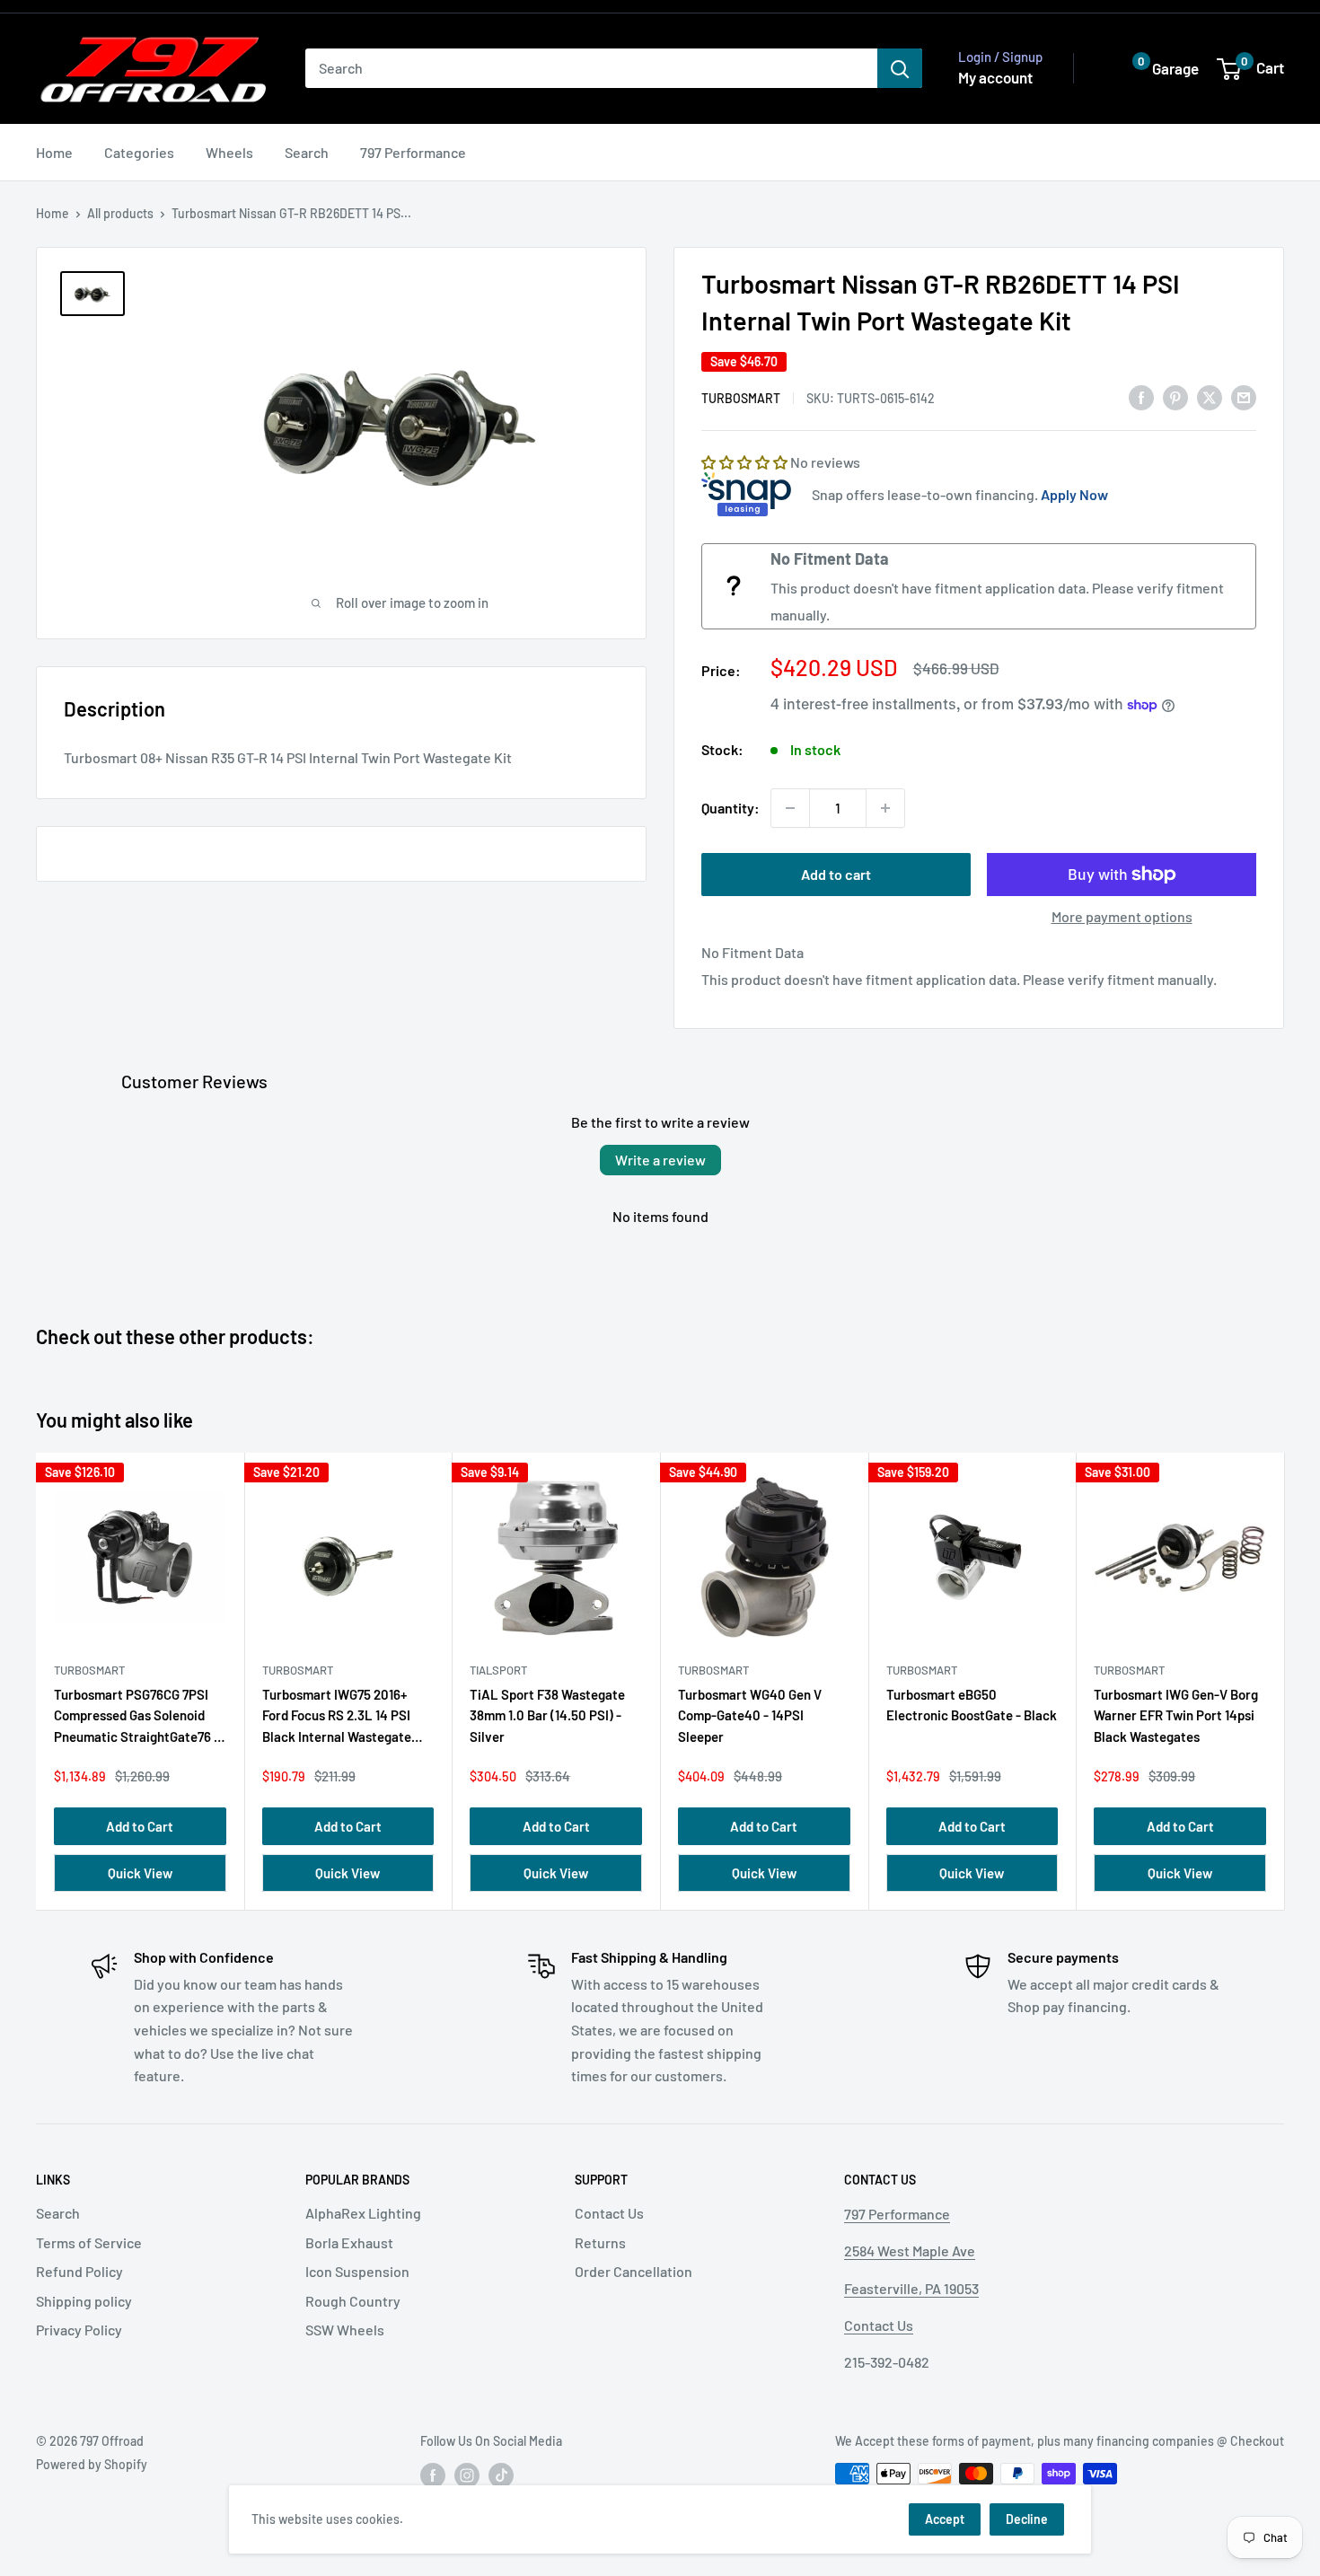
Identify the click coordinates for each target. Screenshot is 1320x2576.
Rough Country (353, 2301)
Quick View (140, 1873)
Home (54, 152)
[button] (1152, 69)
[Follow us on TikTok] (501, 2475)
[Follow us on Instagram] (467, 2475)
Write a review (660, 1160)
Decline (1027, 2519)
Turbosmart (741, 398)
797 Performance (413, 152)
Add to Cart (140, 1826)
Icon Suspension (357, 2271)
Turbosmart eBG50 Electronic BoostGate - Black (972, 1705)
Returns (600, 2242)
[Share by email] (1244, 396)
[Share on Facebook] (1141, 396)
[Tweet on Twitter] (1210, 396)
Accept (945, 2519)
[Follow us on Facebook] (433, 2475)
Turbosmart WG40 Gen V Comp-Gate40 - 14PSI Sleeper (750, 1715)
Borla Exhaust (349, 2242)
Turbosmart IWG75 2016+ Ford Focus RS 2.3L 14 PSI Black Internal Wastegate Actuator (337, 1719)
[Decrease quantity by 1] (790, 808)
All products (120, 213)
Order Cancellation (634, 2271)
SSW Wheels (345, 2330)
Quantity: (730, 808)
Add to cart (836, 874)
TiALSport (498, 1670)
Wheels (229, 152)
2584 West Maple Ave (910, 2251)
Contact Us (609, 2213)
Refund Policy (79, 2271)
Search (307, 152)
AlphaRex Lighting (363, 2213)
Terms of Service (89, 2242)
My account (995, 77)
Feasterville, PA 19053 (911, 2288)
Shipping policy (84, 2301)
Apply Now (1074, 494)
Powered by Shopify (92, 2464)
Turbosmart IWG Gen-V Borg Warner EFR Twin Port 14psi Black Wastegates (1176, 1715)
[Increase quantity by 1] (885, 808)
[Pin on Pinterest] (1175, 396)
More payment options (1122, 916)
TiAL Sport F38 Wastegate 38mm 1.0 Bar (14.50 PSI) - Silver (547, 1715)
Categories (139, 152)
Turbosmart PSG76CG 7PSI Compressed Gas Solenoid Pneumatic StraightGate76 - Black (136, 1719)
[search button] (900, 68)
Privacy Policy (79, 2330)
